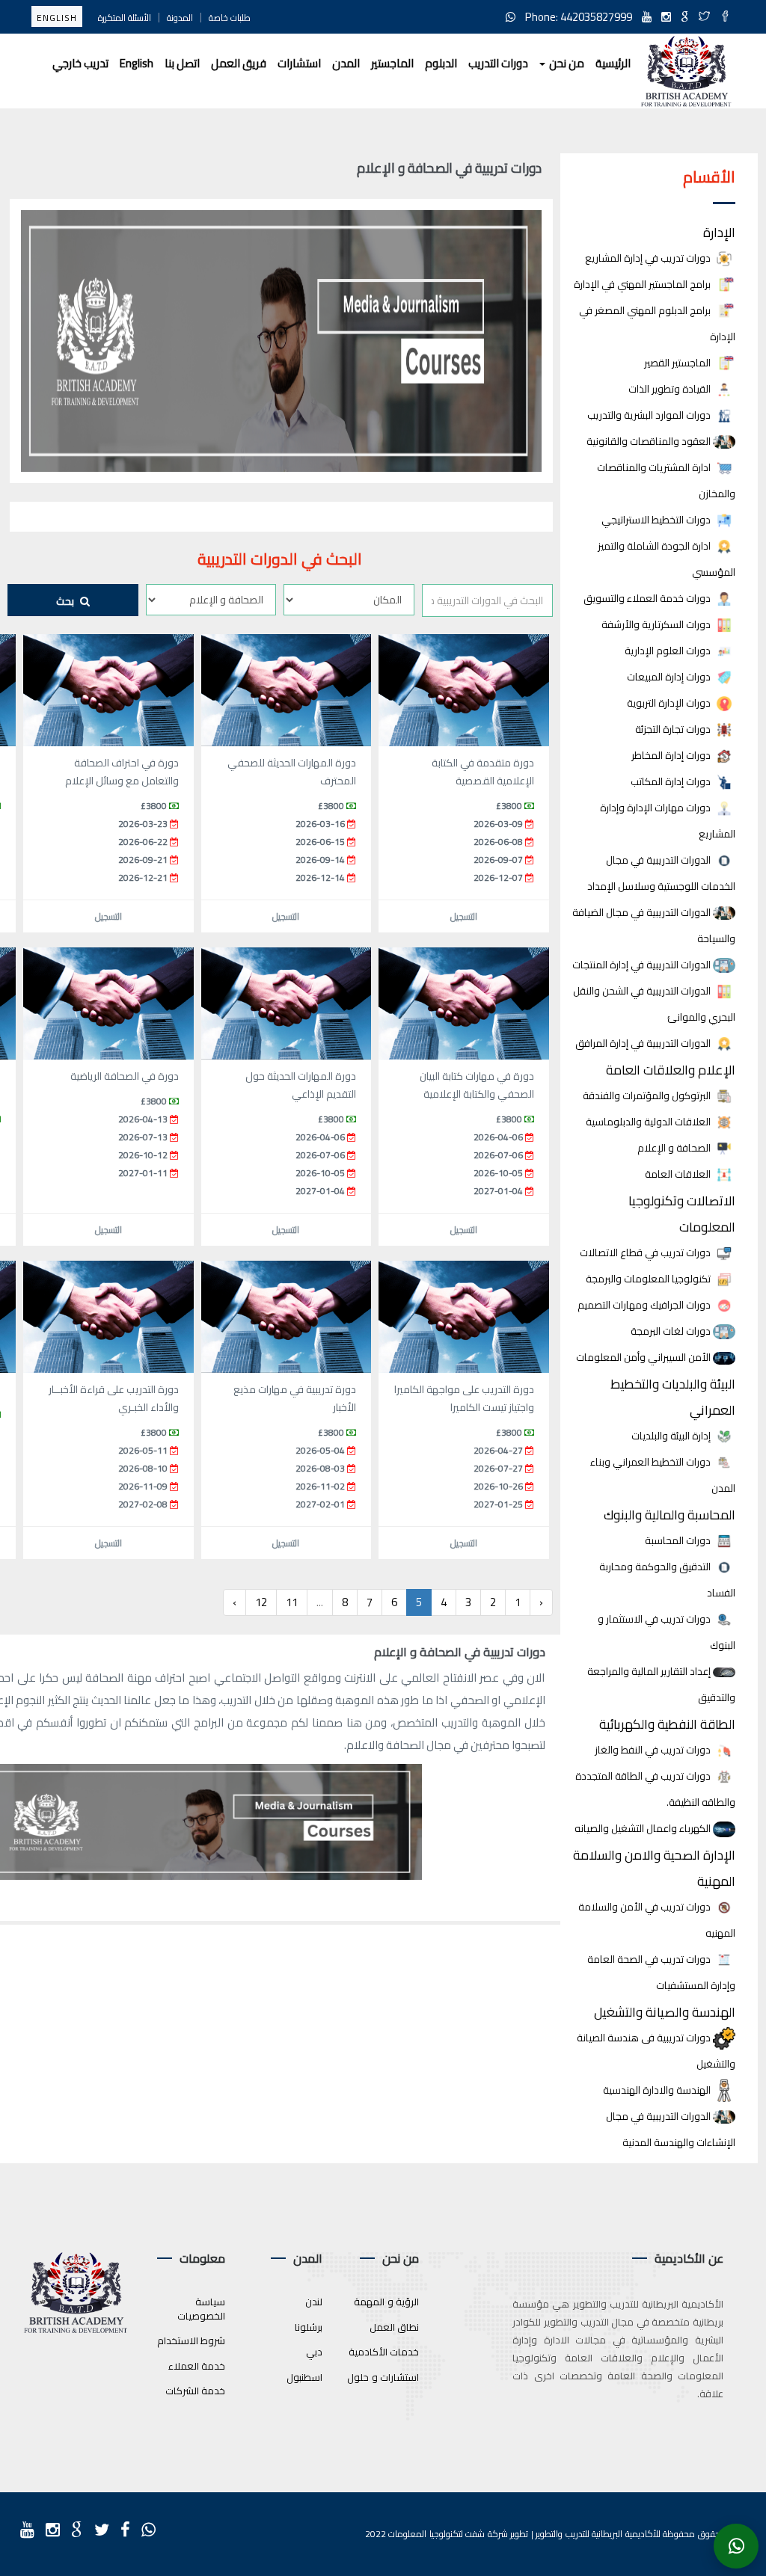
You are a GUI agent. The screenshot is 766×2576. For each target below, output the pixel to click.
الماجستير (392, 63)
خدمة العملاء (197, 2366)
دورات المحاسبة (679, 1541)
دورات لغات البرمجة (672, 1331)
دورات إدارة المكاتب (672, 782)
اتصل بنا (182, 63)
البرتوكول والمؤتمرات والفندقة (648, 1096)
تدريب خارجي (80, 63)
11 (292, 1602)
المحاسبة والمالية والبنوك (670, 1515)
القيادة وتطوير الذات (671, 389)
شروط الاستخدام (191, 2340)
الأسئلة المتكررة (125, 18)
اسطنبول (304, 2377)
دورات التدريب (498, 63)
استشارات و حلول (383, 2377)
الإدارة (719, 232)
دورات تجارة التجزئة (674, 729)
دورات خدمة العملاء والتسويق (648, 599)
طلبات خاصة (230, 18)
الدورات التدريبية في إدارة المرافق (644, 1043)
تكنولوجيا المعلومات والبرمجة (649, 1279)
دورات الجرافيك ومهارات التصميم (645, 1305)
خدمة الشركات (196, 2391)
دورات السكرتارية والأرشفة (657, 625)
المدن (346, 63)
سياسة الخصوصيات (201, 2309)
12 (261, 1602)
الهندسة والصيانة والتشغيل (665, 2012)
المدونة (180, 18)
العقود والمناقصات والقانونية (650, 442)
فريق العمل (239, 63)
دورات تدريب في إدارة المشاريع (649, 258)
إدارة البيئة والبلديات (672, 1436)
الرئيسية (613, 63)
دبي (314, 2352)
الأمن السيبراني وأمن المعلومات (644, 1358)
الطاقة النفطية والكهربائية (667, 1724)
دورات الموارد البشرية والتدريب (650, 415)
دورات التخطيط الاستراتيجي (657, 520)
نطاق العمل (395, 2327)
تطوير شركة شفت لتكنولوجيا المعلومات (458, 2534)
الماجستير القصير (678, 363)
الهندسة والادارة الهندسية (658, 2090)
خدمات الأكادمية (384, 2352)
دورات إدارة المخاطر (672, 756)
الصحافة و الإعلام (675, 1148)
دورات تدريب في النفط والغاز (654, 1750)
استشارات (299, 63)
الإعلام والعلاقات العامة (671, 1070)
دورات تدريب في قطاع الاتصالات (646, 1253)
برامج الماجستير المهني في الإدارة (643, 285)
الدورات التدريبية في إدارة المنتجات (643, 965)
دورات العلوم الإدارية (669, 651)
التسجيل (464, 916)
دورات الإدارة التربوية (670, 703)
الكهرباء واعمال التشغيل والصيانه (644, 1829)
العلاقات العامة (679, 1174)
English (57, 18)
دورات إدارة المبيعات (670, 677)
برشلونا (309, 2327)
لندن (314, 2302)
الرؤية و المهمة (386, 2302)
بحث (66, 601)
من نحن (566, 63)
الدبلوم (441, 63)
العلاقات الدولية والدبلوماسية (649, 1122)
